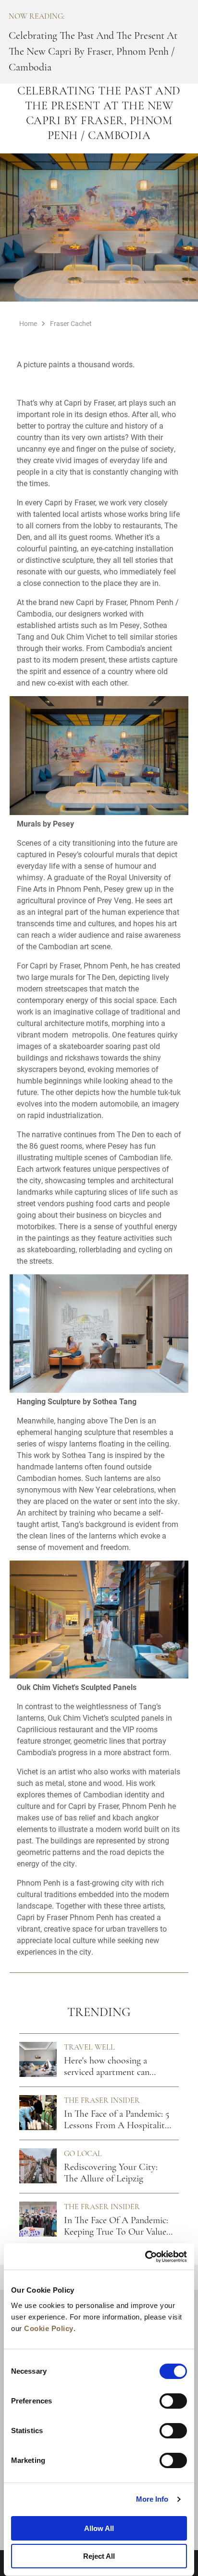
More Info (152, 2499)
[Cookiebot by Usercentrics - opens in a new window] (145, 2257)
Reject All (99, 2556)
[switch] (173, 2401)
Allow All (99, 2528)
